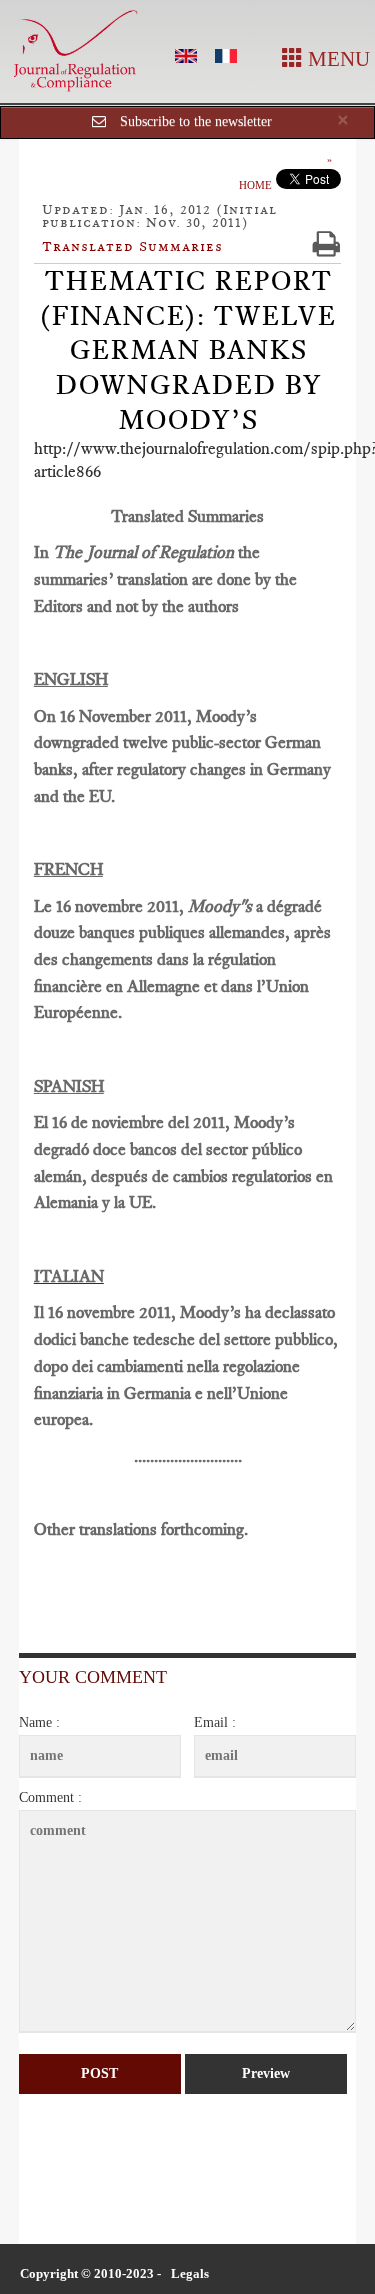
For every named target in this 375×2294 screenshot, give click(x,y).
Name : (39, 1722)
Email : (215, 1722)
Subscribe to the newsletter (196, 121)
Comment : (50, 1797)
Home (255, 185)
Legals (190, 2273)
